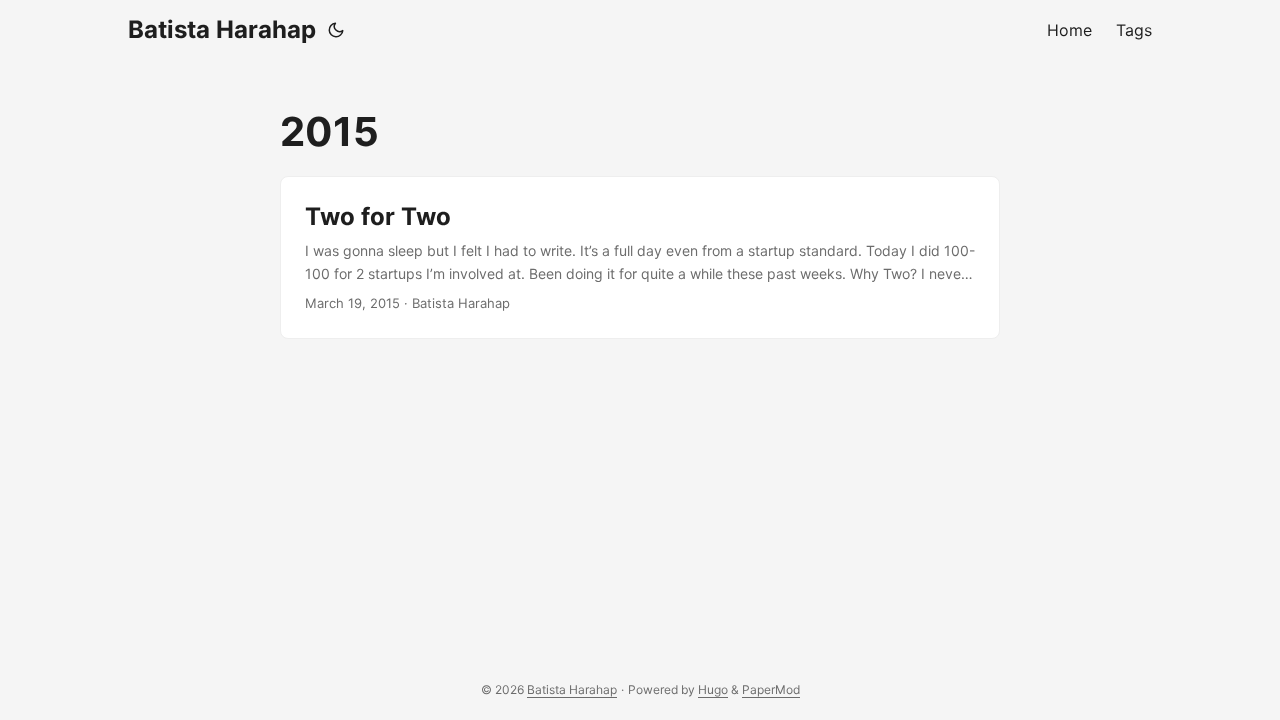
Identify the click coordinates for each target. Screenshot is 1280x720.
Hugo (713, 689)
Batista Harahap (222, 29)
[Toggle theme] (336, 30)
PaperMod (771, 689)
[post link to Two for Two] (640, 257)
